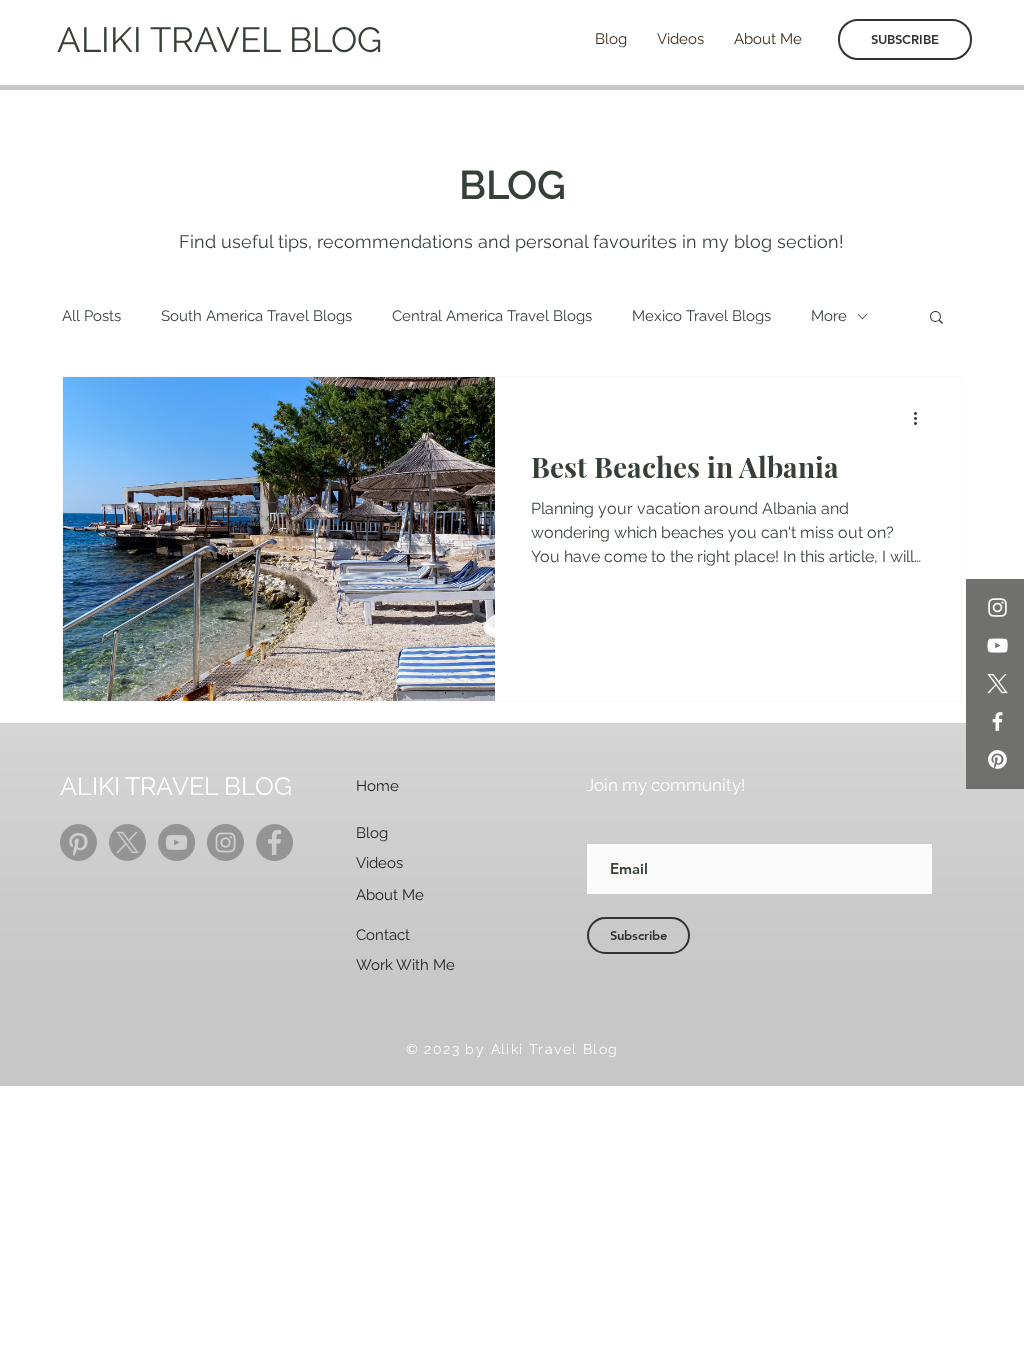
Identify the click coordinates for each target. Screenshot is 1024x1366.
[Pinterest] (997, 759)
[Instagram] (997, 607)
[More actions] (922, 418)
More (829, 316)
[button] (936, 318)
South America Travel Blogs (256, 316)
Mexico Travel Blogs (701, 316)
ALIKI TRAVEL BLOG (219, 39)
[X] (997, 683)
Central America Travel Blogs (492, 316)
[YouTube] (997, 645)
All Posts (91, 316)
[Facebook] (997, 721)
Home (377, 786)
